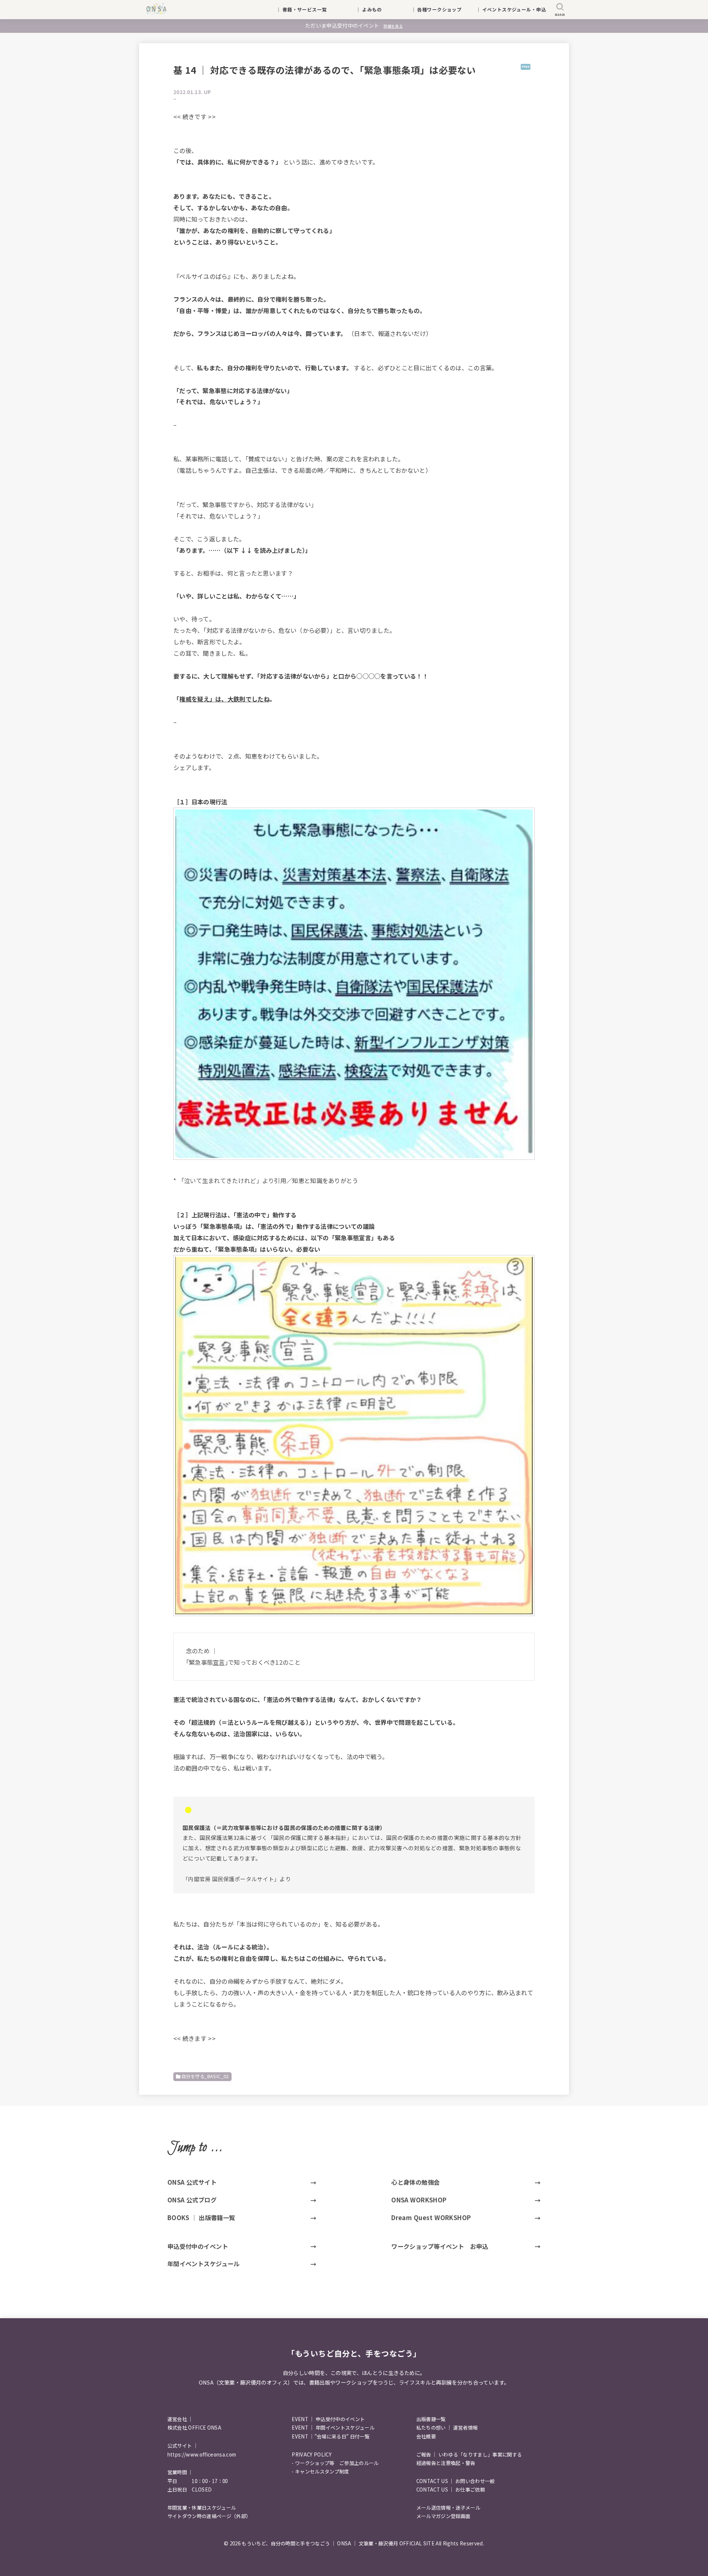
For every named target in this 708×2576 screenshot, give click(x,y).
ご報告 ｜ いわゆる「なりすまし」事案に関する (469, 2454)
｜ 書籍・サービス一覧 (306, 9)
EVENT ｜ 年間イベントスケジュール (333, 2428)
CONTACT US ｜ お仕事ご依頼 (451, 2490)
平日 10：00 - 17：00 (198, 2481)
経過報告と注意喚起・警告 (446, 2463)
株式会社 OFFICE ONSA (194, 2428)
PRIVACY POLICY (312, 2454)
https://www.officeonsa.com (202, 2454)
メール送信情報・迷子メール (448, 2508)
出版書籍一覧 (431, 2419)
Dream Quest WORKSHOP (431, 2218)
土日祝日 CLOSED (190, 2490)
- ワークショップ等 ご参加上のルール (335, 2463)
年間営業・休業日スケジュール (202, 2508)
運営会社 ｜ (180, 2419)
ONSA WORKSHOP (419, 2200)
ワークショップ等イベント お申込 (440, 2246)
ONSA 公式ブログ (192, 2200)
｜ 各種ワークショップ (441, 9)
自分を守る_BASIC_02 (205, 2076)
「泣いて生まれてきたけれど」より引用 (232, 1180)
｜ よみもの (379, 9)
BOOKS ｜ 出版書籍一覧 (201, 2218)
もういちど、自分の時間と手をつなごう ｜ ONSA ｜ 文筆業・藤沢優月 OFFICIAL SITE (338, 2543)
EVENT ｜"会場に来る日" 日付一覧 (331, 2436)
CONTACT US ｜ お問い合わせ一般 (456, 2481)
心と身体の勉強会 (415, 2182)
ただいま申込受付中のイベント (354, 25)
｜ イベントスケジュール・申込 (511, 9)
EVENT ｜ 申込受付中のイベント (328, 2419)
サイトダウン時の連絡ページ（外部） (209, 2516)
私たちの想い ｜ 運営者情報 (447, 2428)
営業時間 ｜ (180, 2472)
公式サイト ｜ (183, 2446)
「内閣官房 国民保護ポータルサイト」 (231, 1879)
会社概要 (426, 2436)
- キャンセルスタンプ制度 (320, 2471)
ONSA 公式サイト (192, 2182)
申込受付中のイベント (198, 2246)
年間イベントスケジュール (204, 2264)
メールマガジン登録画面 (443, 2516)
